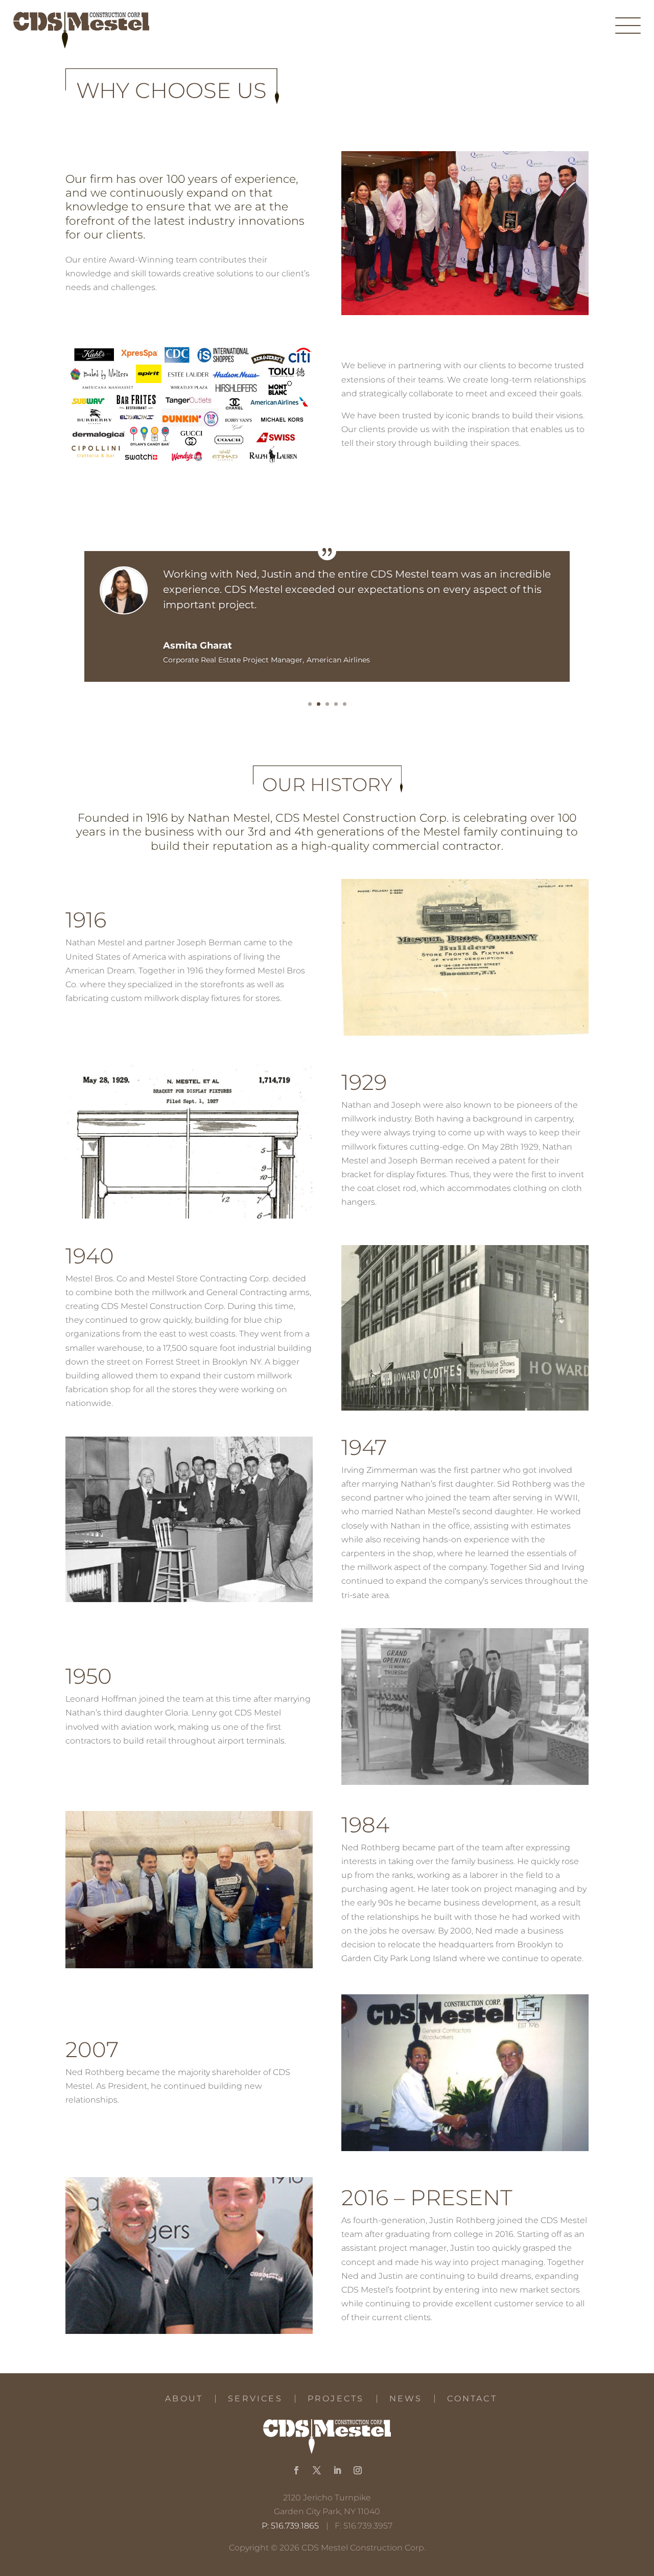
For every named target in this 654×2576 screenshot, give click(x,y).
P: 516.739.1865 (290, 2526)
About (184, 2399)
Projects (336, 2399)
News (406, 2399)
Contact (472, 2399)
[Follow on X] (317, 2470)
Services (255, 2399)
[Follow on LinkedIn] (337, 2470)
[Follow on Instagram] (358, 2470)
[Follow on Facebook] (296, 2470)
